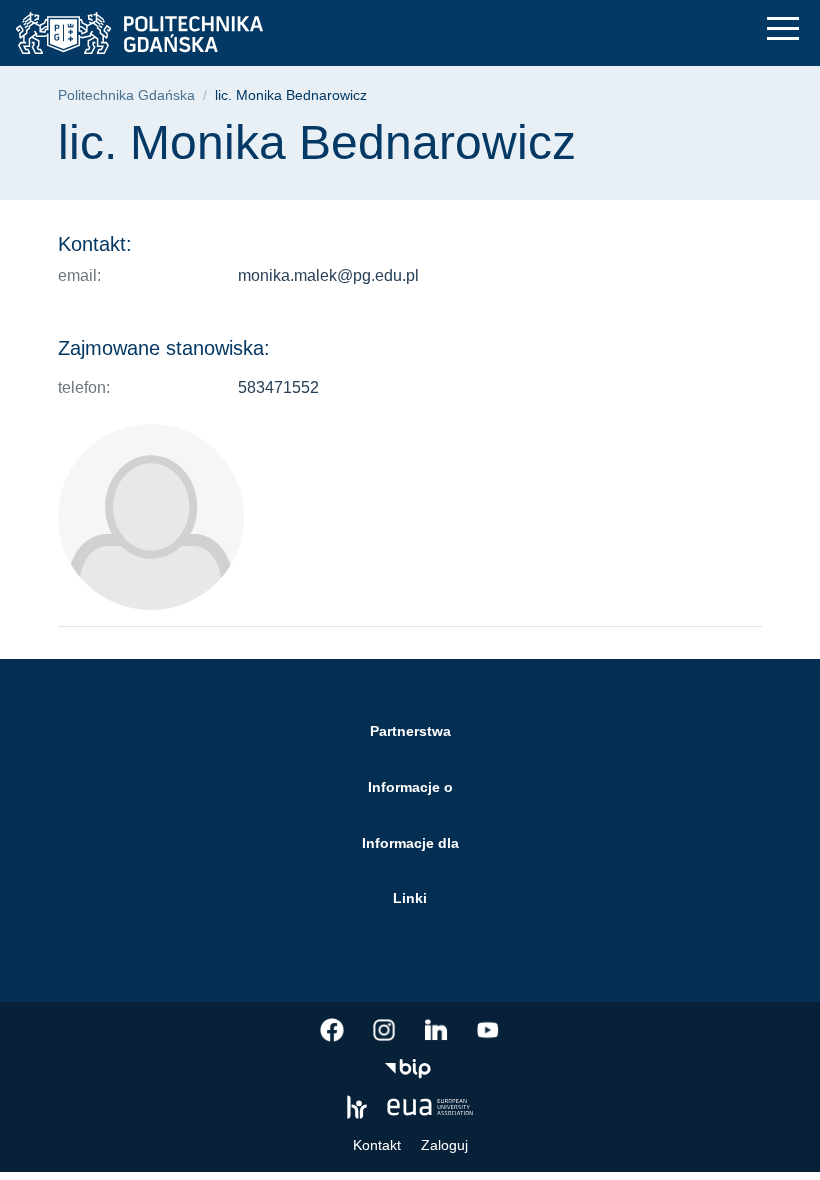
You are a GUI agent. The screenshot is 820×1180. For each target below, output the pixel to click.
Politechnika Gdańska (126, 95)
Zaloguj (444, 1145)
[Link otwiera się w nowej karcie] (332, 1030)
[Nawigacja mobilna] (783, 28)
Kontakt (377, 1145)
